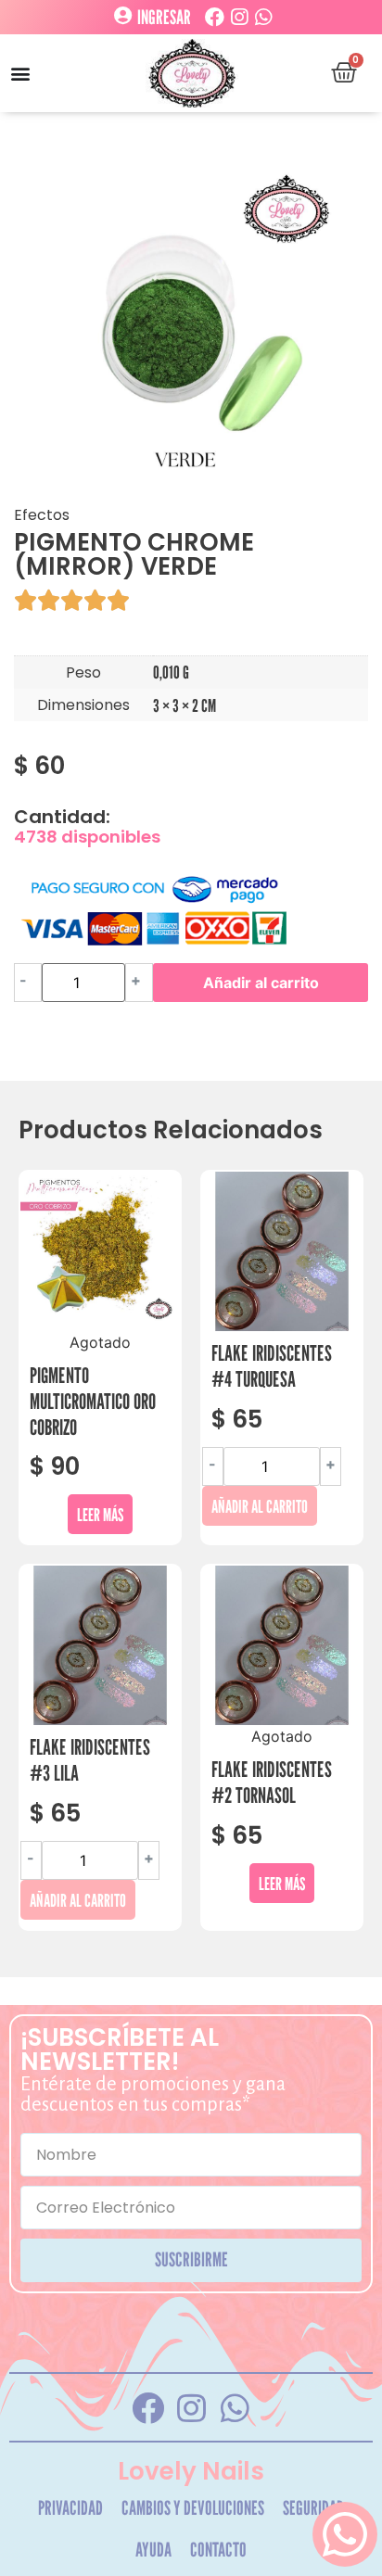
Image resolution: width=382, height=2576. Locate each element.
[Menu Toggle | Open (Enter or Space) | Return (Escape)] (20, 73)
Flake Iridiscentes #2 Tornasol (272, 1782)
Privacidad (70, 2508)
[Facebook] (215, 17)
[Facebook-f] (147, 2407)
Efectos (42, 515)
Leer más (100, 1514)
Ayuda (153, 2550)
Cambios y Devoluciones (193, 2508)
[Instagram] (239, 17)
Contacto (218, 2550)
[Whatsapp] (263, 17)
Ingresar (164, 18)
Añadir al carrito (261, 983)
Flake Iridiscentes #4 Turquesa (272, 1366)
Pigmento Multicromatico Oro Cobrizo (93, 1401)
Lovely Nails (191, 2471)
